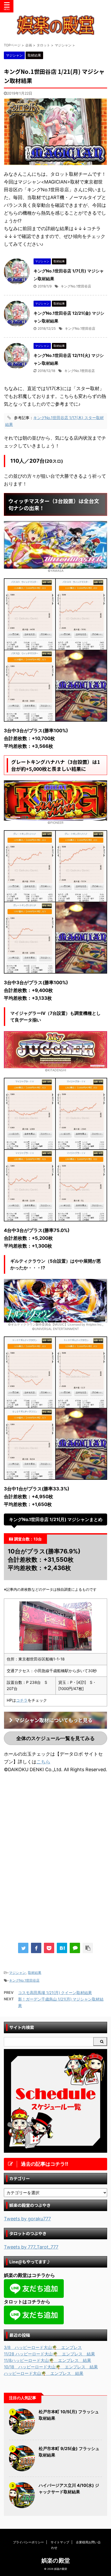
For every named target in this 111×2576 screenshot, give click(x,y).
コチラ (22, 1700)
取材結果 (35, 1973)
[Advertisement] (55, 1820)
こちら (43, 1762)
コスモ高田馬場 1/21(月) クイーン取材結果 (55, 1993)
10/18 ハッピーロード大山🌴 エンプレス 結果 (51, 2367)
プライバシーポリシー (28, 2542)
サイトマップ (60, 2542)
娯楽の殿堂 (56, 2560)
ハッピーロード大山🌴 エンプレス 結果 (44, 2373)
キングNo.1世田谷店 (76, 286)
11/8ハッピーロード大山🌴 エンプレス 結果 (47, 2360)
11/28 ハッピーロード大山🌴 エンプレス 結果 (49, 2354)
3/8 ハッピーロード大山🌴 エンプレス (43, 2347)
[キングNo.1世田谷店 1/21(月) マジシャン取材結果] (62, 1948)
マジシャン (17, 1973)
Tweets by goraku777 (27, 2219)
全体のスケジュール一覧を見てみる (55, 1738)
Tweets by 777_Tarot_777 (31, 2247)
